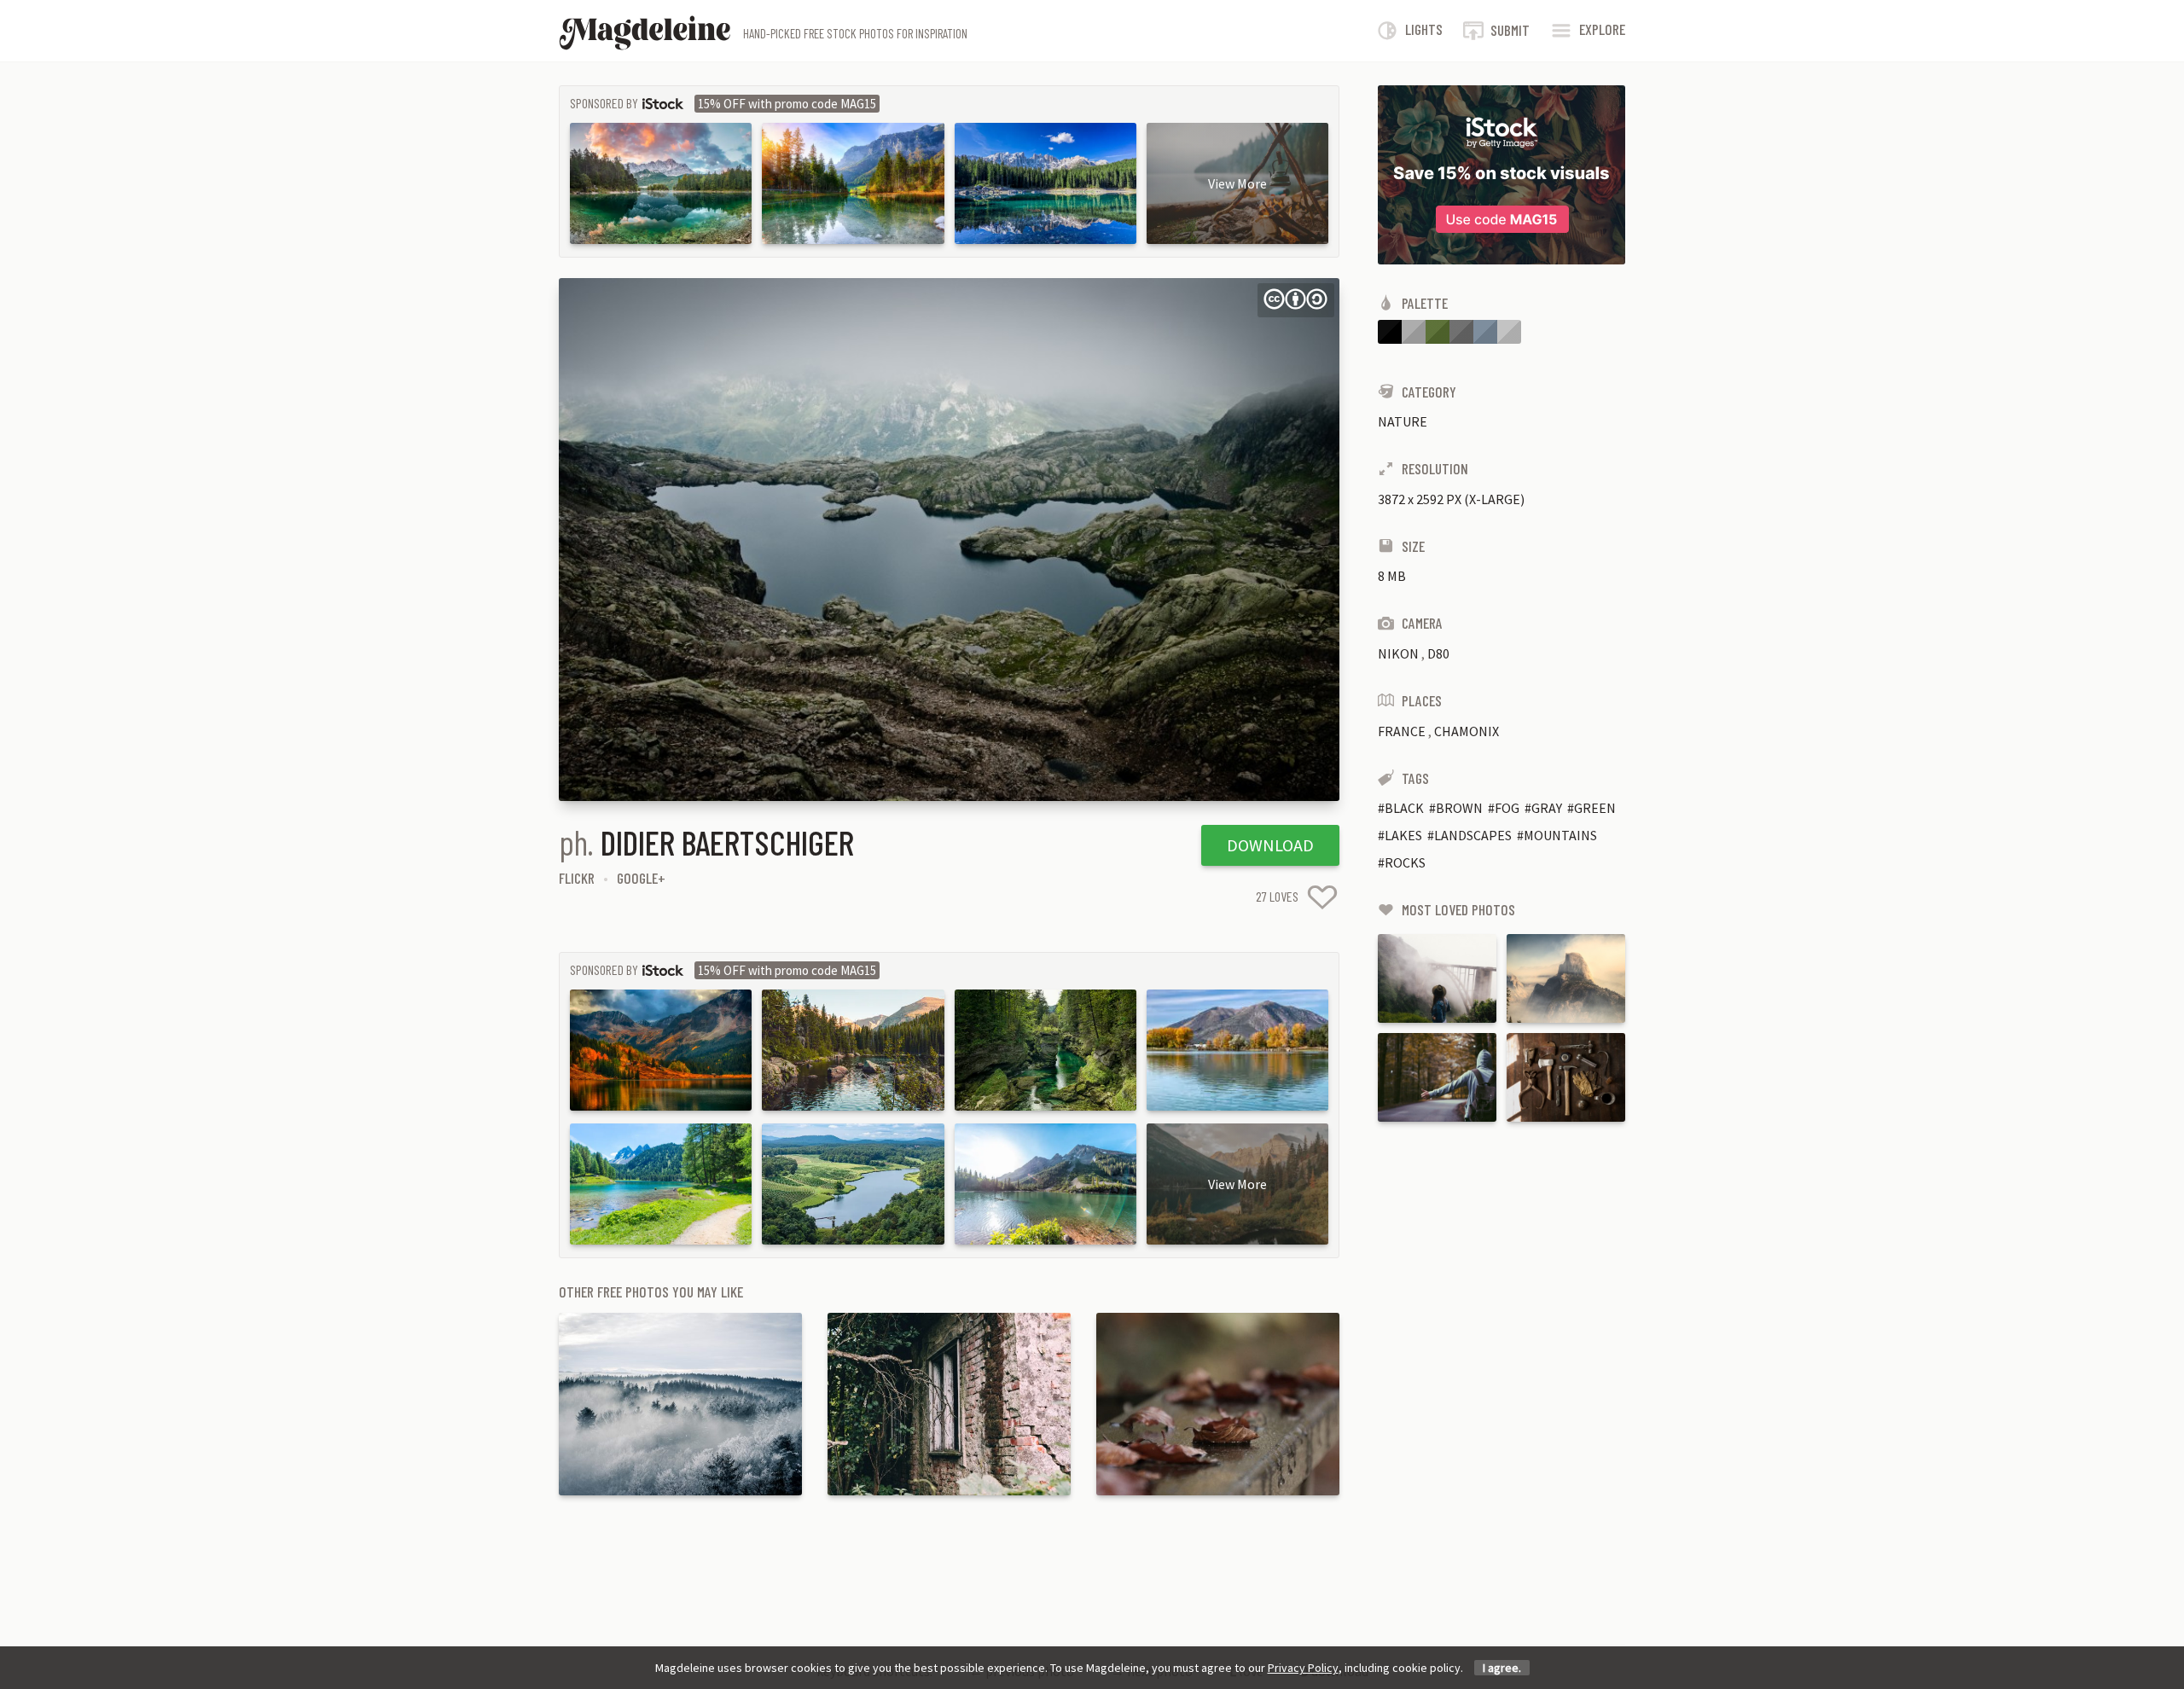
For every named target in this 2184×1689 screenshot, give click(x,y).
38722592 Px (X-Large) (1451, 499)
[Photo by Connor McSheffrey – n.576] (1437, 978)
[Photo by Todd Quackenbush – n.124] (1566, 1077)
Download (1270, 845)
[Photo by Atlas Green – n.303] (1437, 1077)
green (1595, 808)
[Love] (1322, 897)
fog (1507, 808)
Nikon (1398, 653)
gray (1547, 808)
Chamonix (1467, 731)
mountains (1560, 835)
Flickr (577, 878)
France (1402, 731)
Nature (1403, 421)
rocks (1405, 862)
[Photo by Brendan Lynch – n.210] (1566, 978)
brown (1459, 808)
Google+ (641, 878)
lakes (1403, 835)
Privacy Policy (1303, 1668)
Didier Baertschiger (727, 842)
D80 (1438, 653)
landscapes (1473, 835)
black (1404, 808)
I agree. (1502, 1668)
